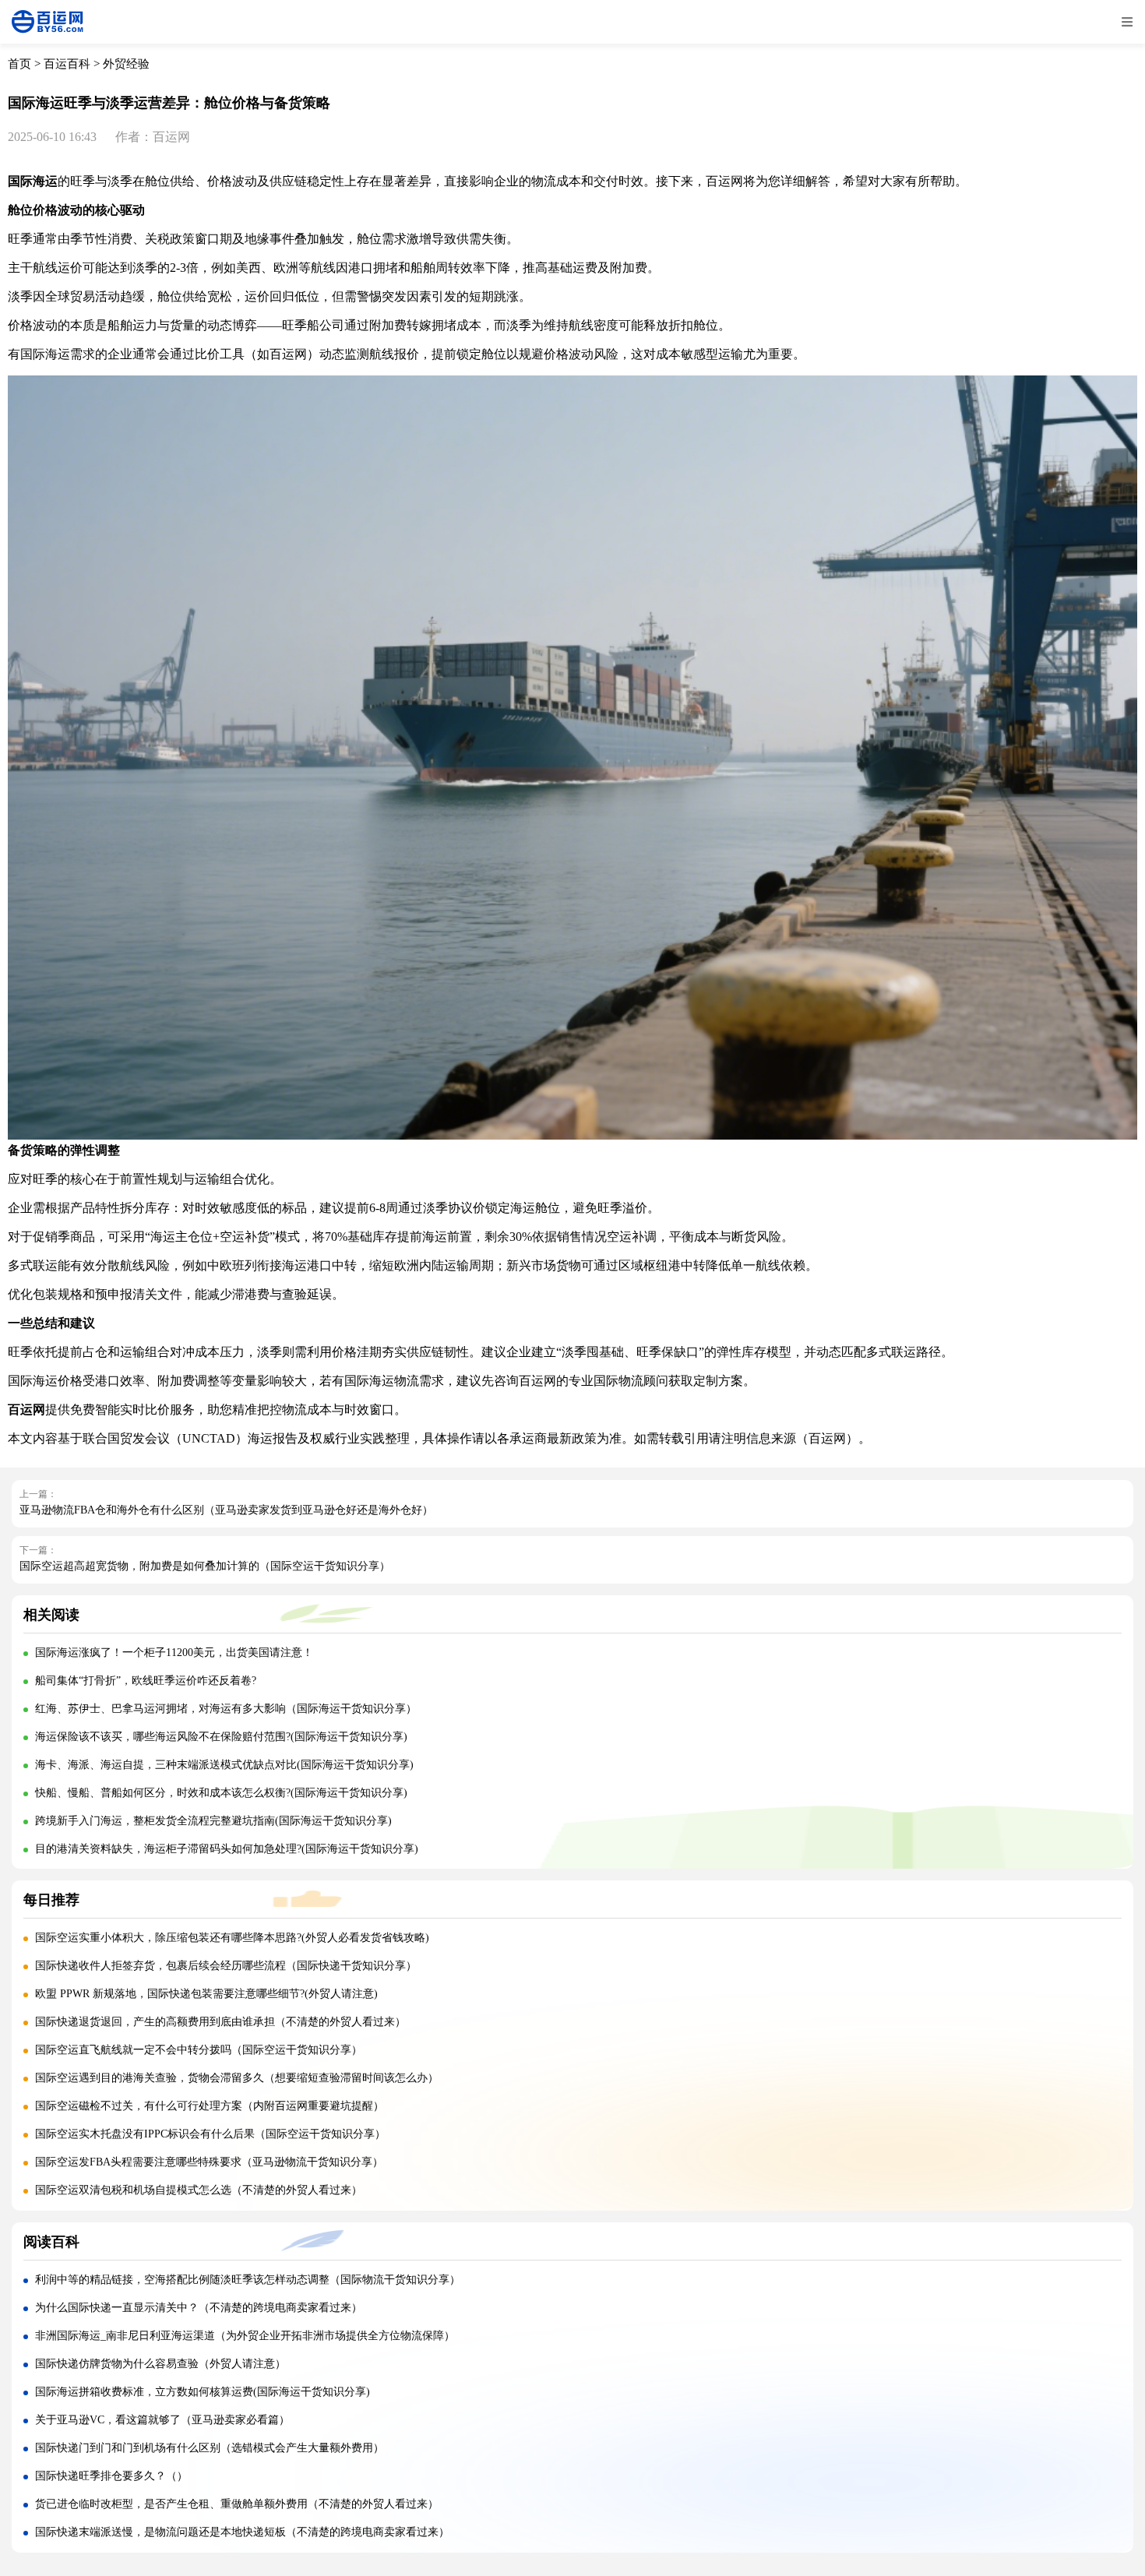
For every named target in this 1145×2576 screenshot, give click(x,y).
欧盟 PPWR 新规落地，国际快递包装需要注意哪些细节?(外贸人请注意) (206, 1994)
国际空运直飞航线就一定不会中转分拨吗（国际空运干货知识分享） (199, 2050)
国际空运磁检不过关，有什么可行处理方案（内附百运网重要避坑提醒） (210, 2106)
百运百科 (67, 64)
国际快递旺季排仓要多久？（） (111, 2476)
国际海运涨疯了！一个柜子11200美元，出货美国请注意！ (174, 1653)
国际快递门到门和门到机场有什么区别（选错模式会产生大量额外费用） (210, 2448)
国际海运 (33, 181)
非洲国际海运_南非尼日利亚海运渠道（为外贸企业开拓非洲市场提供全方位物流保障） (245, 2336)
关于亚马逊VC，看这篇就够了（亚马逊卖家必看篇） (162, 2420)
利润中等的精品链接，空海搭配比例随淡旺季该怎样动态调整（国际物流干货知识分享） (248, 2280)
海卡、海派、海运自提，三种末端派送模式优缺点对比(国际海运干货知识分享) (224, 1765)
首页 (19, 64)
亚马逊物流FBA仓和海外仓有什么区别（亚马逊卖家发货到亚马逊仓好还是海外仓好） (226, 1510)
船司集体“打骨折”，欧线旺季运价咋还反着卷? (146, 1681)
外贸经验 (126, 64)
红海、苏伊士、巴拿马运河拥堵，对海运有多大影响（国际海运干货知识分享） (226, 1709)
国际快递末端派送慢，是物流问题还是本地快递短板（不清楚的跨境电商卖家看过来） (242, 2532)
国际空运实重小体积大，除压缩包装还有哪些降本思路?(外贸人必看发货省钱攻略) (232, 1938)
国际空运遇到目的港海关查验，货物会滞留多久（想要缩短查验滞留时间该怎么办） (237, 2078)
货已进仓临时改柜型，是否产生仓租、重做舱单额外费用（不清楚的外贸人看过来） (237, 2504)
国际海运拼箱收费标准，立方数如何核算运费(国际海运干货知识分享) (203, 2392)
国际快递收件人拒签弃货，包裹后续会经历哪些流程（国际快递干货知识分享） (226, 1966)
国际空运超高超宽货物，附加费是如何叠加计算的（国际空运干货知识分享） (205, 1566)
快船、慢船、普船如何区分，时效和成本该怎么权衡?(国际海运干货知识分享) (221, 1793)
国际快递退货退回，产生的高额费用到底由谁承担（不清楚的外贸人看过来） (220, 2022)
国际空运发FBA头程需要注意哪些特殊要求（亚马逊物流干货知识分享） (209, 2162)
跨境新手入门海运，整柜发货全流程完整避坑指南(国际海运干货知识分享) (213, 1821)
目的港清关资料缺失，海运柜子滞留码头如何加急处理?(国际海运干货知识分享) (227, 1849)
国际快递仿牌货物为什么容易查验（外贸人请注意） (160, 2364)
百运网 (288, 354)
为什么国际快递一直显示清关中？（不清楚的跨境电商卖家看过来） (199, 2308)
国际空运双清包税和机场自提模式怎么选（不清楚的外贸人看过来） (199, 2190)
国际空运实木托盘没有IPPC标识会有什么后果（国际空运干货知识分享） (210, 2134)
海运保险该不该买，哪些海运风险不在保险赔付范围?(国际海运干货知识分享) (221, 1737)
